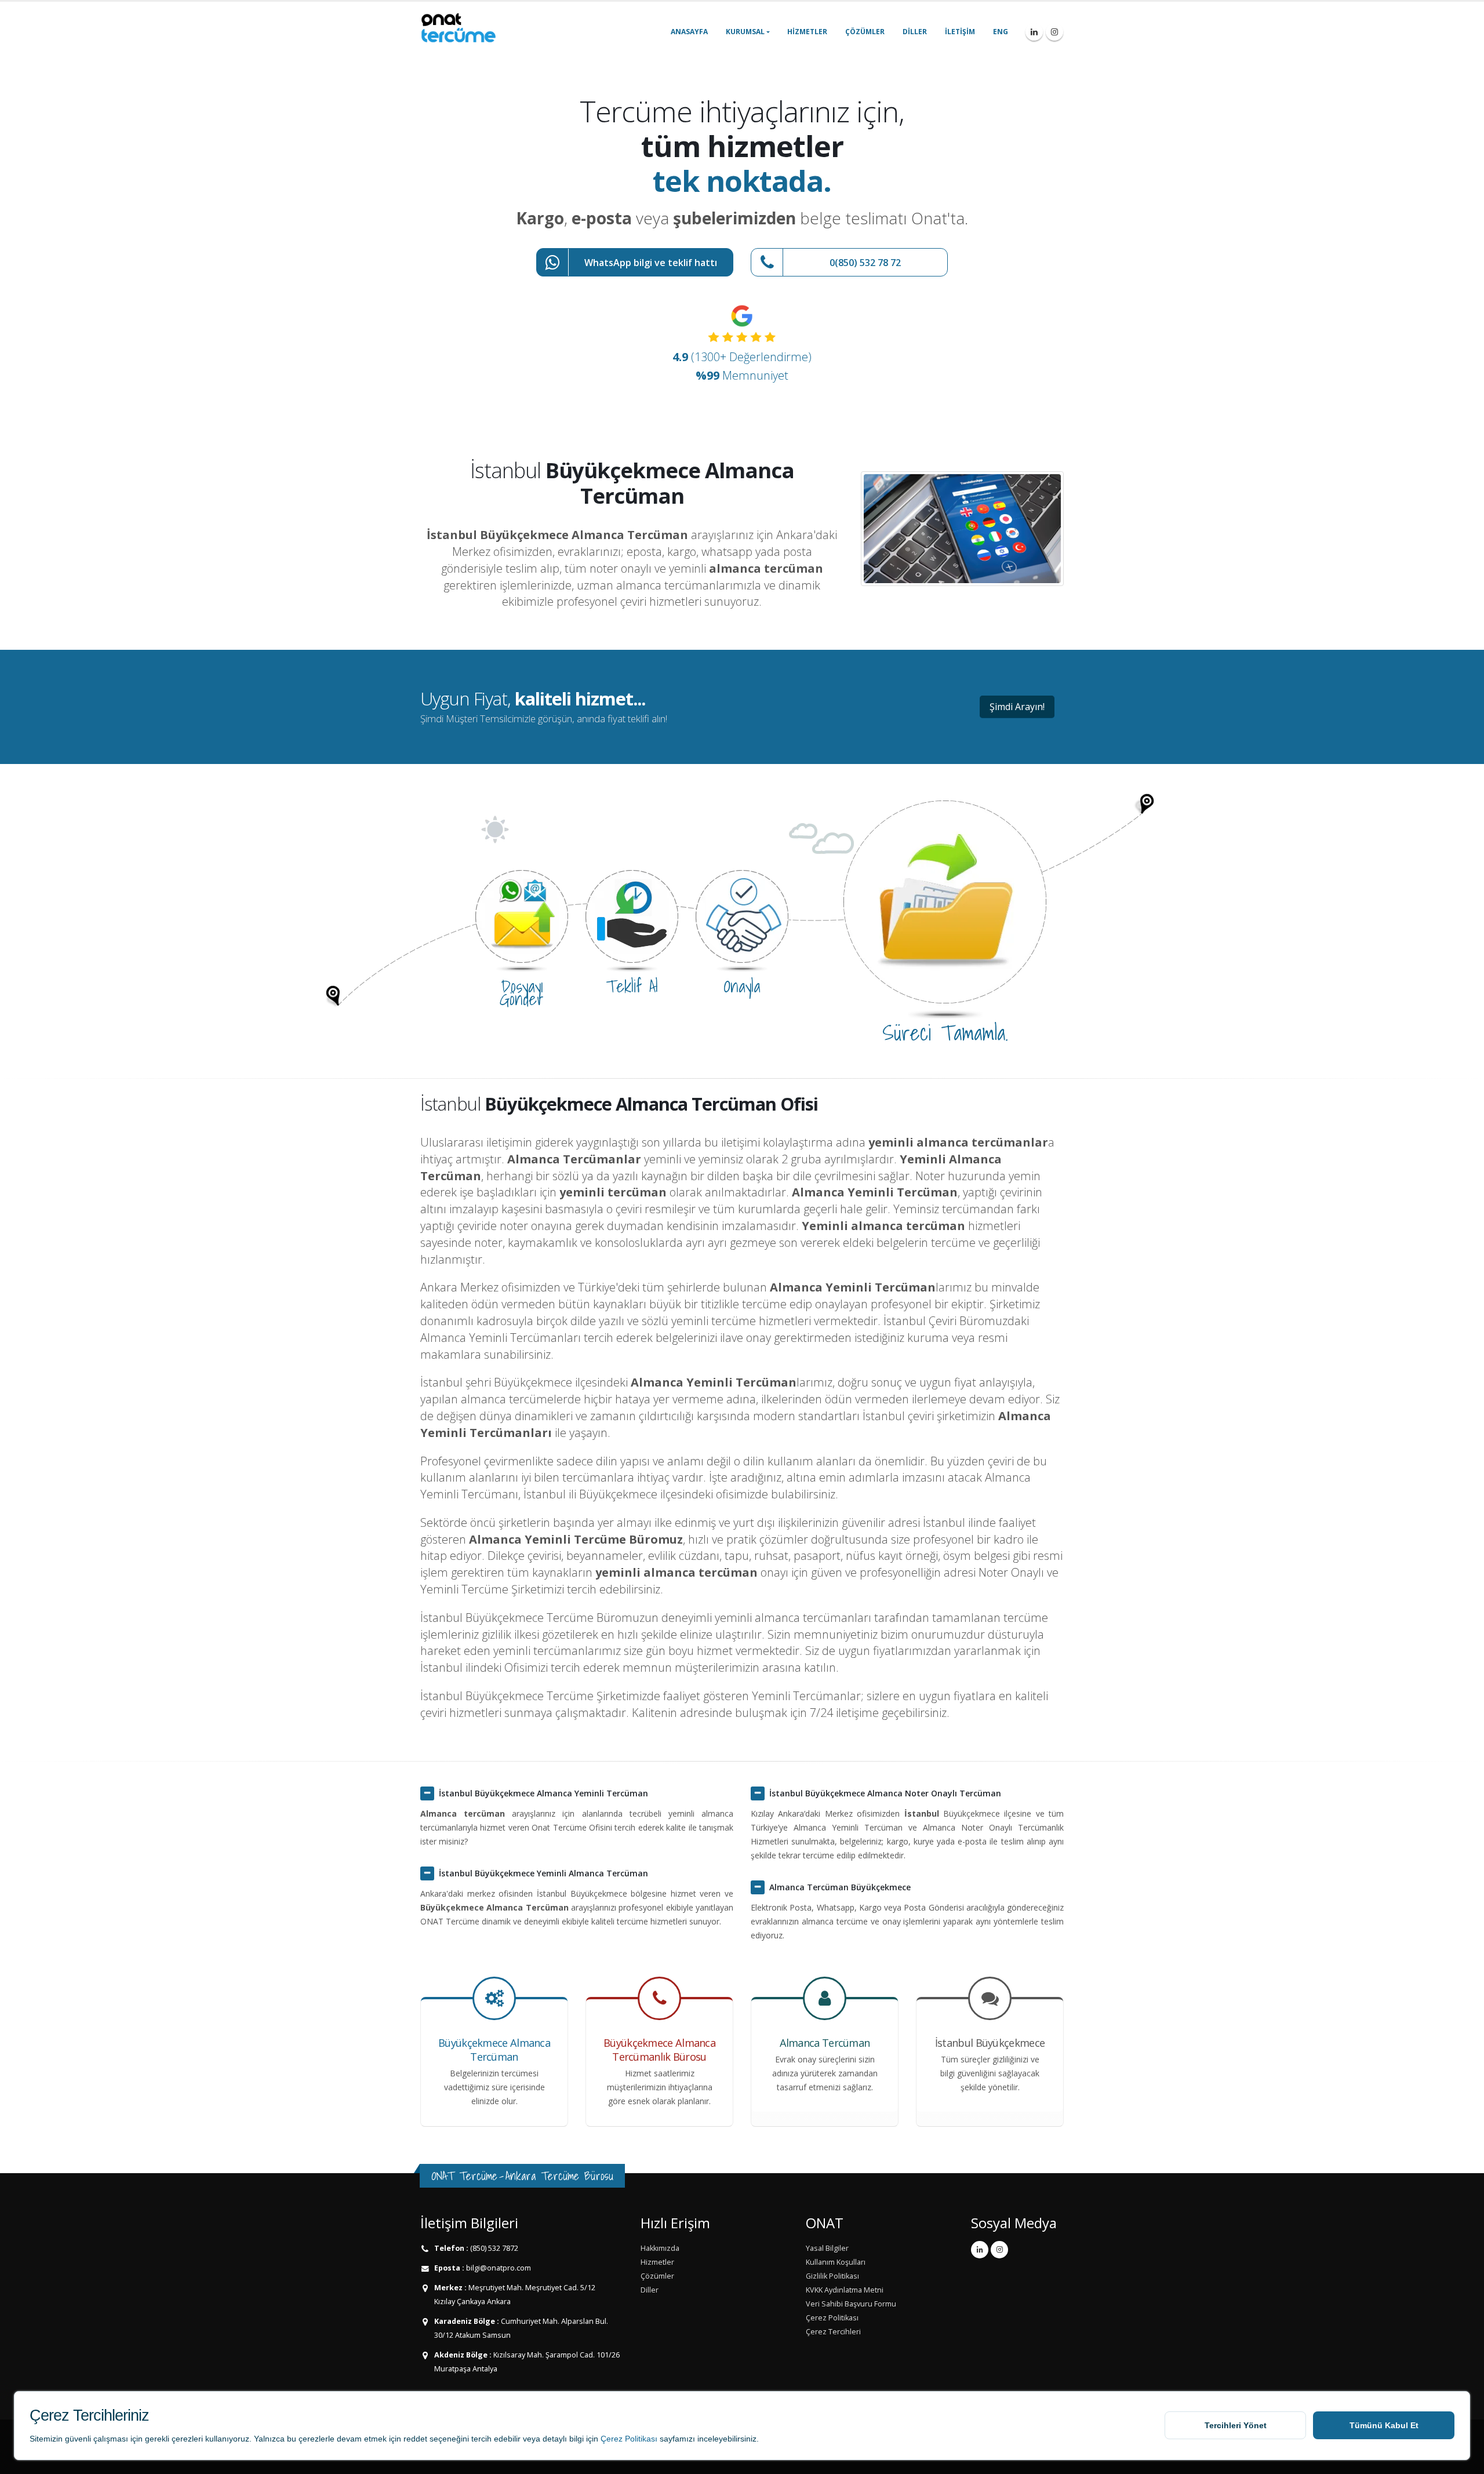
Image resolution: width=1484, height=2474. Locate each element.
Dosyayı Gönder (522, 992)
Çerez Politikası (629, 2439)
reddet (415, 2439)
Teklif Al (632, 986)
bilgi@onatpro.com (498, 2268)
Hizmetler (807, 32)
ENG (1001, 32)
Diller (915, 32)
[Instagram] (1054, 32)
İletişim (960, 32)
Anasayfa (689, 32)
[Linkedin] (1034, 32)
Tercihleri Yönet (1236, 2425)
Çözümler (865, 32)
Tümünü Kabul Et (1384, 2425)
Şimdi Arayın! (1017, 707)
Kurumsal (745, 32)
